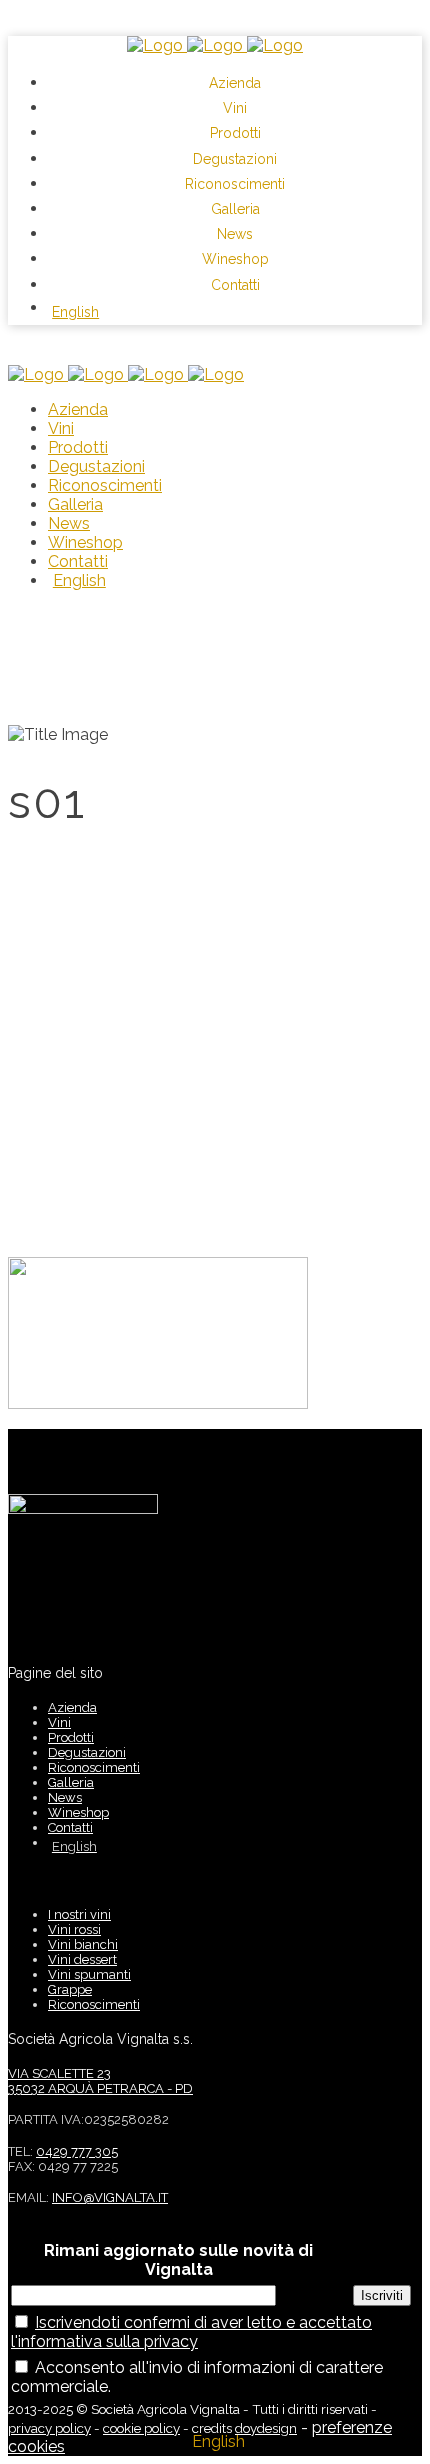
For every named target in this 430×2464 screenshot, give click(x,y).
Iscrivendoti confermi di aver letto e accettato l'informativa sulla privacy (191, 2332)
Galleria (71, 1782)
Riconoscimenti (94, 1767)
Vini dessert (82, 1959)
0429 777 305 (77, 2151)
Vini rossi (74, 1929)
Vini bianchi (83, 1944)
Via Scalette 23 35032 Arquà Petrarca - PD (100, 2081)
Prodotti (71, 1737)
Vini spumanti (89, 1974)
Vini (59, 1722)
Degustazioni (87, 1752)
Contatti (70, 1827)
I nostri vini (79, 1914)
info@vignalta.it (110, 2197)
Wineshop (78, 1812)
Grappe (70, 1989)
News (65, 1797)
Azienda (72, 1707)
